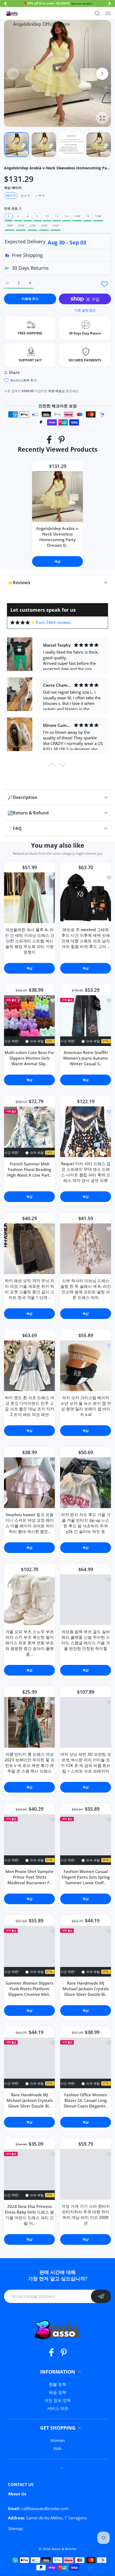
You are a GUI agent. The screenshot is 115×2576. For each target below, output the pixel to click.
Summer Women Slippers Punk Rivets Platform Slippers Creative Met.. (30, 1989)
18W (9, 226)
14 (66, 216)
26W (55, 226)
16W (98, 216)
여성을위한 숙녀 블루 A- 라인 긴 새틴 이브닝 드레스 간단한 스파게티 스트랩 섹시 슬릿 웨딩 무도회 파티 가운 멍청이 (30, 940)
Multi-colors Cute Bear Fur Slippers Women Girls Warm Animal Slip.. (29, 1058)
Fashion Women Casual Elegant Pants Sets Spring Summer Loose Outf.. (86, 1877)
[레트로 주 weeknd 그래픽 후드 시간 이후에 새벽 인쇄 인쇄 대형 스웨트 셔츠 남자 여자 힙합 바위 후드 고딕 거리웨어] (86, 897)
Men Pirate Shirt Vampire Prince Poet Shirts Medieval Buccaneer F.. (29, 1877)
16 (87, 216)
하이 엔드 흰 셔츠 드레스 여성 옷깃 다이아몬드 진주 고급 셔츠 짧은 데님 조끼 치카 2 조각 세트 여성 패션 (30, 1406)
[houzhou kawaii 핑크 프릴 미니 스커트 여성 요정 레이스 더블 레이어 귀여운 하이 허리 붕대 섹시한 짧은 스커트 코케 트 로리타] (29, 1483)
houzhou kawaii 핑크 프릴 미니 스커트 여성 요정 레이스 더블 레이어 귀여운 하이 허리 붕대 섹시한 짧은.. (30, 1523)
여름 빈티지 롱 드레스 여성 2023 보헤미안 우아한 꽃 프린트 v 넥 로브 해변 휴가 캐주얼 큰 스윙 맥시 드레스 (30, 1763)
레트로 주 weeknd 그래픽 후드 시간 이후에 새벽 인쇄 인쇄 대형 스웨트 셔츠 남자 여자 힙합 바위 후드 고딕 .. (86, 938)
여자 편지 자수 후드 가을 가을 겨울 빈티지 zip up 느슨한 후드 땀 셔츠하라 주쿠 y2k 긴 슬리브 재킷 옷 (86, 1523)
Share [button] (14, 372)
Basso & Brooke (64, 2549)
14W (77, 216)
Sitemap (16, 2528)
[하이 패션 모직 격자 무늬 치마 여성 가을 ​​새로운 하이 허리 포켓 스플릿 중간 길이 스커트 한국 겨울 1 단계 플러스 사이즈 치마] (29, 1249)
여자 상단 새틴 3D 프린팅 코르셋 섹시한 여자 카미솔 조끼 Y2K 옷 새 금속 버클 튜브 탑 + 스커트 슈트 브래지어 (86, 1763)
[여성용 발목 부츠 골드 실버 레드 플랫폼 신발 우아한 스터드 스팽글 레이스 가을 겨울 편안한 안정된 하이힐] (86, 1600)
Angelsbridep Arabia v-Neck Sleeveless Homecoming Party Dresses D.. (58, 537)
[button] (5, 3)
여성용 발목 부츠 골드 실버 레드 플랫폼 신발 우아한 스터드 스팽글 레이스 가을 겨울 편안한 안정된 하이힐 (86, 1640)
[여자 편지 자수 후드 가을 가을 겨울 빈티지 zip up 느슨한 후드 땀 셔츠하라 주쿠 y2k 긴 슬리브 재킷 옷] (86, 1483)
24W (44, 226)
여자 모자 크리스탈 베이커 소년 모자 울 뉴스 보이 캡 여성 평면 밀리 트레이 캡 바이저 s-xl (86, 1406)
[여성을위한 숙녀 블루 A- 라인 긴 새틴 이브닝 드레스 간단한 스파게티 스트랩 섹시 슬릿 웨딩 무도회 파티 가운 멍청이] (29, 897)
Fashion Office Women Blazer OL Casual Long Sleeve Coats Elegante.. (86, 2100)
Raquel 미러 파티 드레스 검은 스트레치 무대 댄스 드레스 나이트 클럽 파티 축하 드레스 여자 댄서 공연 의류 (86, 1172)
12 (57, 216)
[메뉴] (108, 13)
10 (47, 216)
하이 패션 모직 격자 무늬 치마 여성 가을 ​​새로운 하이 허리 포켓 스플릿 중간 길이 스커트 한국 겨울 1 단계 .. (30, 1289)
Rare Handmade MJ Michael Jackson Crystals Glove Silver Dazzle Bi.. (86, 1989)
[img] (23, 622)
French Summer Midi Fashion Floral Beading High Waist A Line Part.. (29, 1169)
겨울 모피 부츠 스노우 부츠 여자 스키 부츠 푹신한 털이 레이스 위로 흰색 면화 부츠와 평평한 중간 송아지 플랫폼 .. (30, 1643)
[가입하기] (101, 2296)
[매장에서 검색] (97, 13)
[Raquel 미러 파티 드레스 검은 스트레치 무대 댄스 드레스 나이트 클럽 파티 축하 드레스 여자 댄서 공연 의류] (86, 1132)
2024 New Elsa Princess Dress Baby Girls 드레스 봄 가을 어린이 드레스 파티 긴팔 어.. (29, 2215)
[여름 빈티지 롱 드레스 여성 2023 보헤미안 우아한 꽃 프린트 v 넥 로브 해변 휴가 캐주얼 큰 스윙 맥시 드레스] (29, 1722)
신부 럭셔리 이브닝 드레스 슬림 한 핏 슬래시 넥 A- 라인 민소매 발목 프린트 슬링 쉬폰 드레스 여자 (86, 1289)
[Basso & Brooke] (12, 13)
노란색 (40, 195)
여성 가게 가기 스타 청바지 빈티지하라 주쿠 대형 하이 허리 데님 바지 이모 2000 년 (86, 2214)
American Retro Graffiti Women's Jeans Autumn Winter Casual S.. (86, 1058)
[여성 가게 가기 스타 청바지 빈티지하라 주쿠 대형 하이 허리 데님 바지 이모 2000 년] (86, 2174)
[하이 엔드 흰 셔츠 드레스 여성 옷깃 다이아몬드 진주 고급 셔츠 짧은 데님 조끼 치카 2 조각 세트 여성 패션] (29, 1366)
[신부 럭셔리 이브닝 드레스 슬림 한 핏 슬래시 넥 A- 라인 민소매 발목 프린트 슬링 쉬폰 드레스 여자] (86, 1249)
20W (21, 226)
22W (32, 226)
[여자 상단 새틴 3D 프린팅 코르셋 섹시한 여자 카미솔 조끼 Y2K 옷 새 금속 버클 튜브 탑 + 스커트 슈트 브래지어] (86, 1722)
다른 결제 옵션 (85, 310)
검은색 (25, 195)
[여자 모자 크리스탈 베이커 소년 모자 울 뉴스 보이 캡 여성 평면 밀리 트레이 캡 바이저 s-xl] (86, 1366)
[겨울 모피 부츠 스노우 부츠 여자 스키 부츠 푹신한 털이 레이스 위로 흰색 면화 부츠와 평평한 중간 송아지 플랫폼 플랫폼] (29, 1600)
